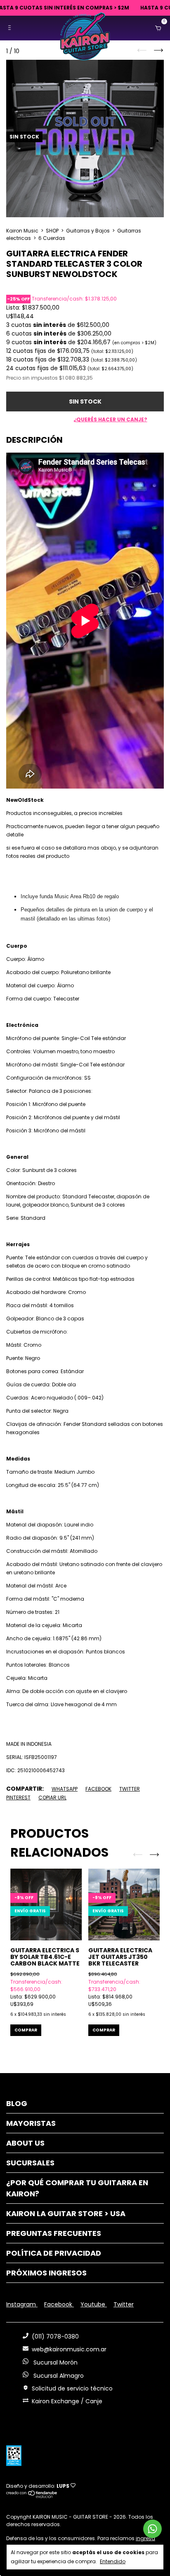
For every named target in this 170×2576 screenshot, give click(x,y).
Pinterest (18, 1798)
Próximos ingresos (46, 2273)
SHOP (52, 231)
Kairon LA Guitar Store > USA (66, 2213)
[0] (156, 28)
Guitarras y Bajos (88, 231)
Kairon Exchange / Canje (67, 2401)
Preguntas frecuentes (54, 2233)
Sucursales (30, 2163)
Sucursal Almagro (58, 2376)
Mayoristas (31, 2123)
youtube (94, 2304)
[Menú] (11, 28)
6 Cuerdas (52, 238)
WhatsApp (65, 1789)
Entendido (113, 2561)
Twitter (130, 1789)
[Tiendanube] (32, 2496)
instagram (22, 2304)
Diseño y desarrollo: (38, 2486)
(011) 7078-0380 (55, 2336)
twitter (124, 2304)
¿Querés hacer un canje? (110, 419)
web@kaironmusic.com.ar (69, 2349)
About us (25, 2143)
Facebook (98, 1789)
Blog (17, 2103)
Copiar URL (52, 1798)
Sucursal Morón (55, 2362)
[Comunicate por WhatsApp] (152, 2529)
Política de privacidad (54, 2253)
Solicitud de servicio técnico (72, 2388)
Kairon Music (22, 231)
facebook (59, 2304)
